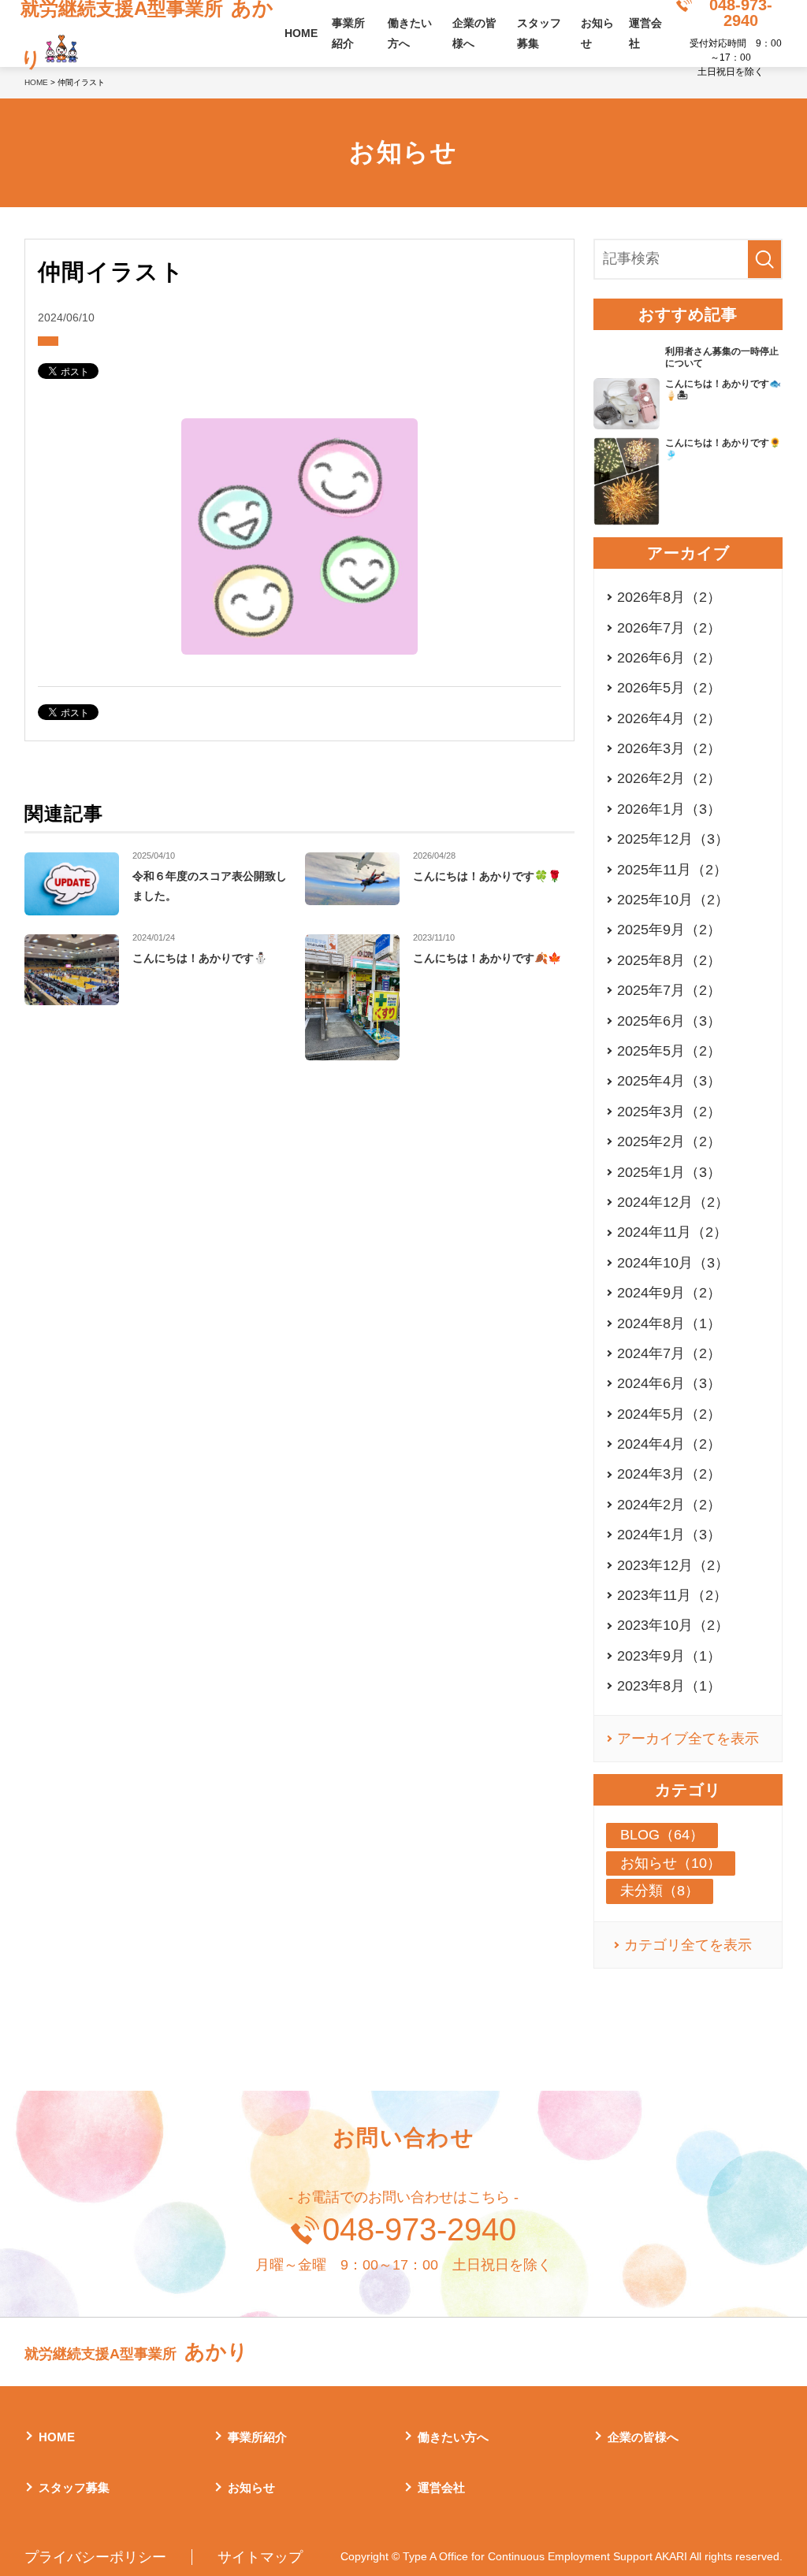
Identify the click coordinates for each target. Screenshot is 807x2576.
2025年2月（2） (669, 1141)
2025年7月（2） (669, 990)
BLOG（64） (662, 1835)
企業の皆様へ (474, 33)
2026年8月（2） (669, 597)
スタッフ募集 (539, 33)
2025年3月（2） (669, 1112)
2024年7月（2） (669, 1353)
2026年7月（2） (669, 628)
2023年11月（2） (672, 1595)
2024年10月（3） (673, 1263)
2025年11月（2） (672, 870)
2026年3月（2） (669, 748)
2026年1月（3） (669, 809)
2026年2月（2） (669, 778)
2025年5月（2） (669, 1051)
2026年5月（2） (669, 688)
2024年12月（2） (673, 1202)
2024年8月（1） (669, 1323)
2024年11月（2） (672, 1232)
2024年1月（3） (669, 1535)
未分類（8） (660, 1891)
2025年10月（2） (673, 900)
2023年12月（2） (673, 1565)
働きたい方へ (410, 33)
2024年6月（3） (669, 1383)
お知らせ (597, 33)
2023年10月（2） (673, 1625)
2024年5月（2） (669, 1414)
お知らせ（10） (671, 1863)
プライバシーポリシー (95, 2557)
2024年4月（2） (669, 1444)
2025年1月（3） (669, 1172)
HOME (301, 33)
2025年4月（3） (669, 1081)
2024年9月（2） (669, 1293)
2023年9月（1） (669, 1656)
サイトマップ (260, 2557)
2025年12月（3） (673, 839)
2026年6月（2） (669, 658)
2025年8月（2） (669, 960)
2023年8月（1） (669, 1686)
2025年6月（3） (669, 1021)
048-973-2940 (419, 2229)
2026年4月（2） (669, 718)
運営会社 (645, 33)
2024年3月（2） (669, 1474)
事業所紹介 (348, 33)
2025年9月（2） (669, 930)
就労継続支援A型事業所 (136, 2351)
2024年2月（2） (669, 1505)
